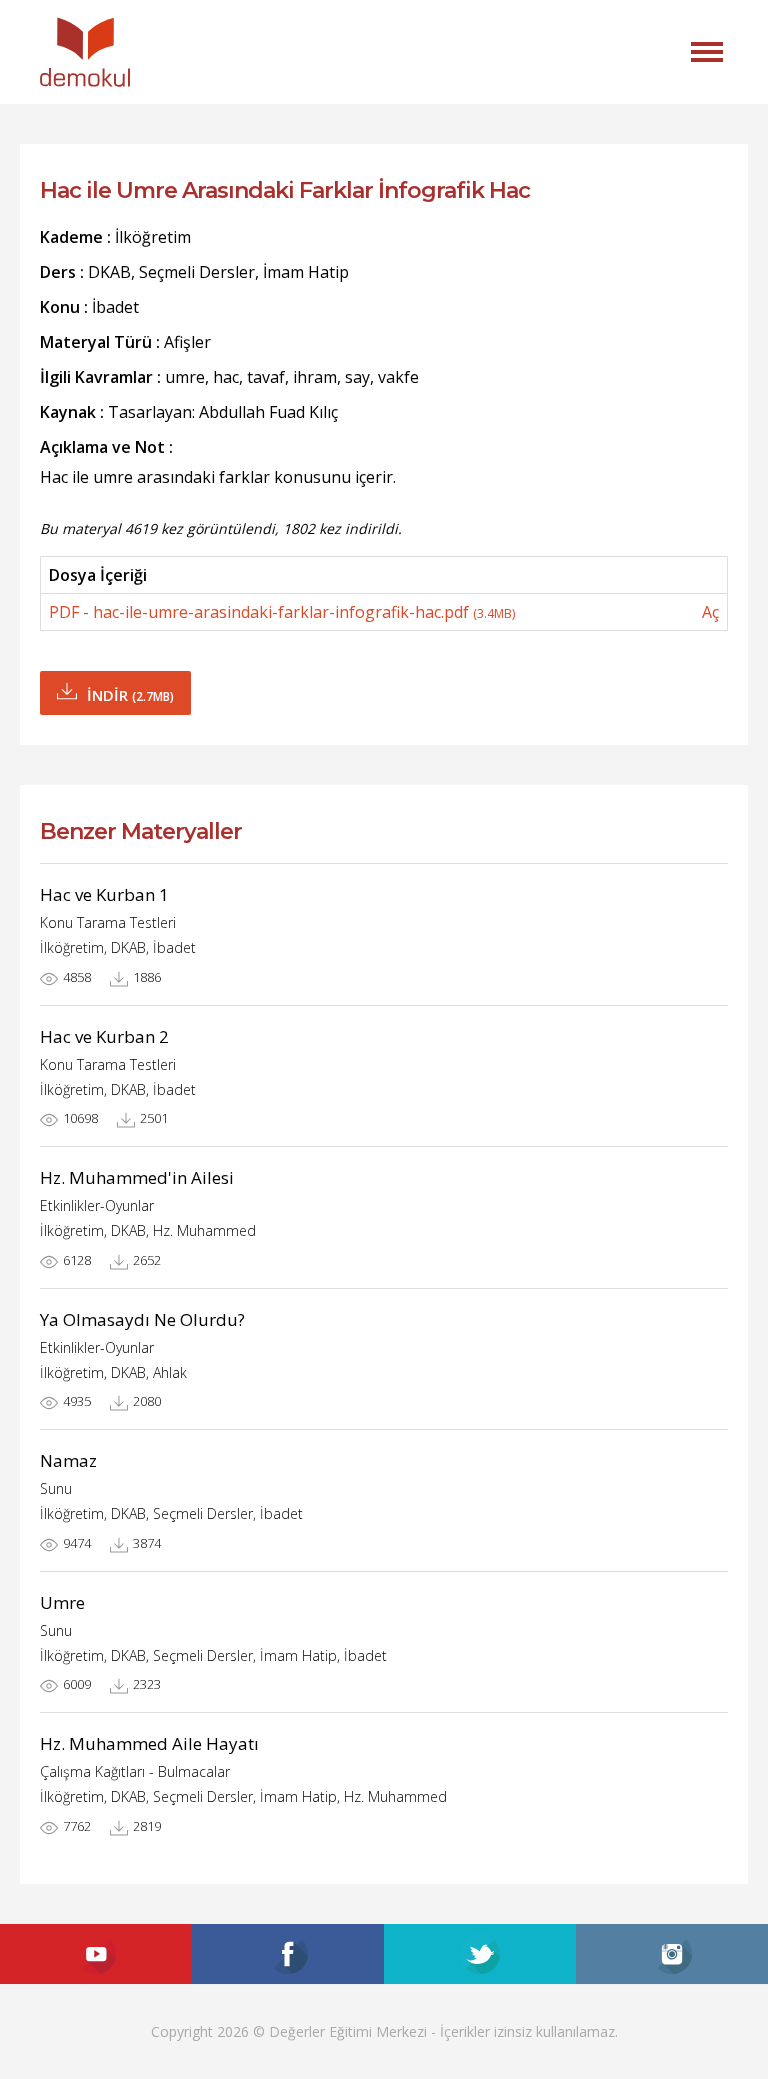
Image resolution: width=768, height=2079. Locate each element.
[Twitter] (480, 1954)
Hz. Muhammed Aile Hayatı (149, 1743)
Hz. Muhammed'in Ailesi (137, 1177)
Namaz (68, 1460)
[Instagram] (672, 1954)
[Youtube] (96, 1954)
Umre (62, 1602)
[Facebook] (288, 1954)
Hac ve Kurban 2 (104, 1036)
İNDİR (130, 695)
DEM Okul (85, 52)
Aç (710, 612)
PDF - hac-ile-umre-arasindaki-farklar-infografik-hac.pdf (282, 612)
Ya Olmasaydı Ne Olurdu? (142, 1319)
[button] (707, 52)
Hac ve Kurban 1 (104, 894)
